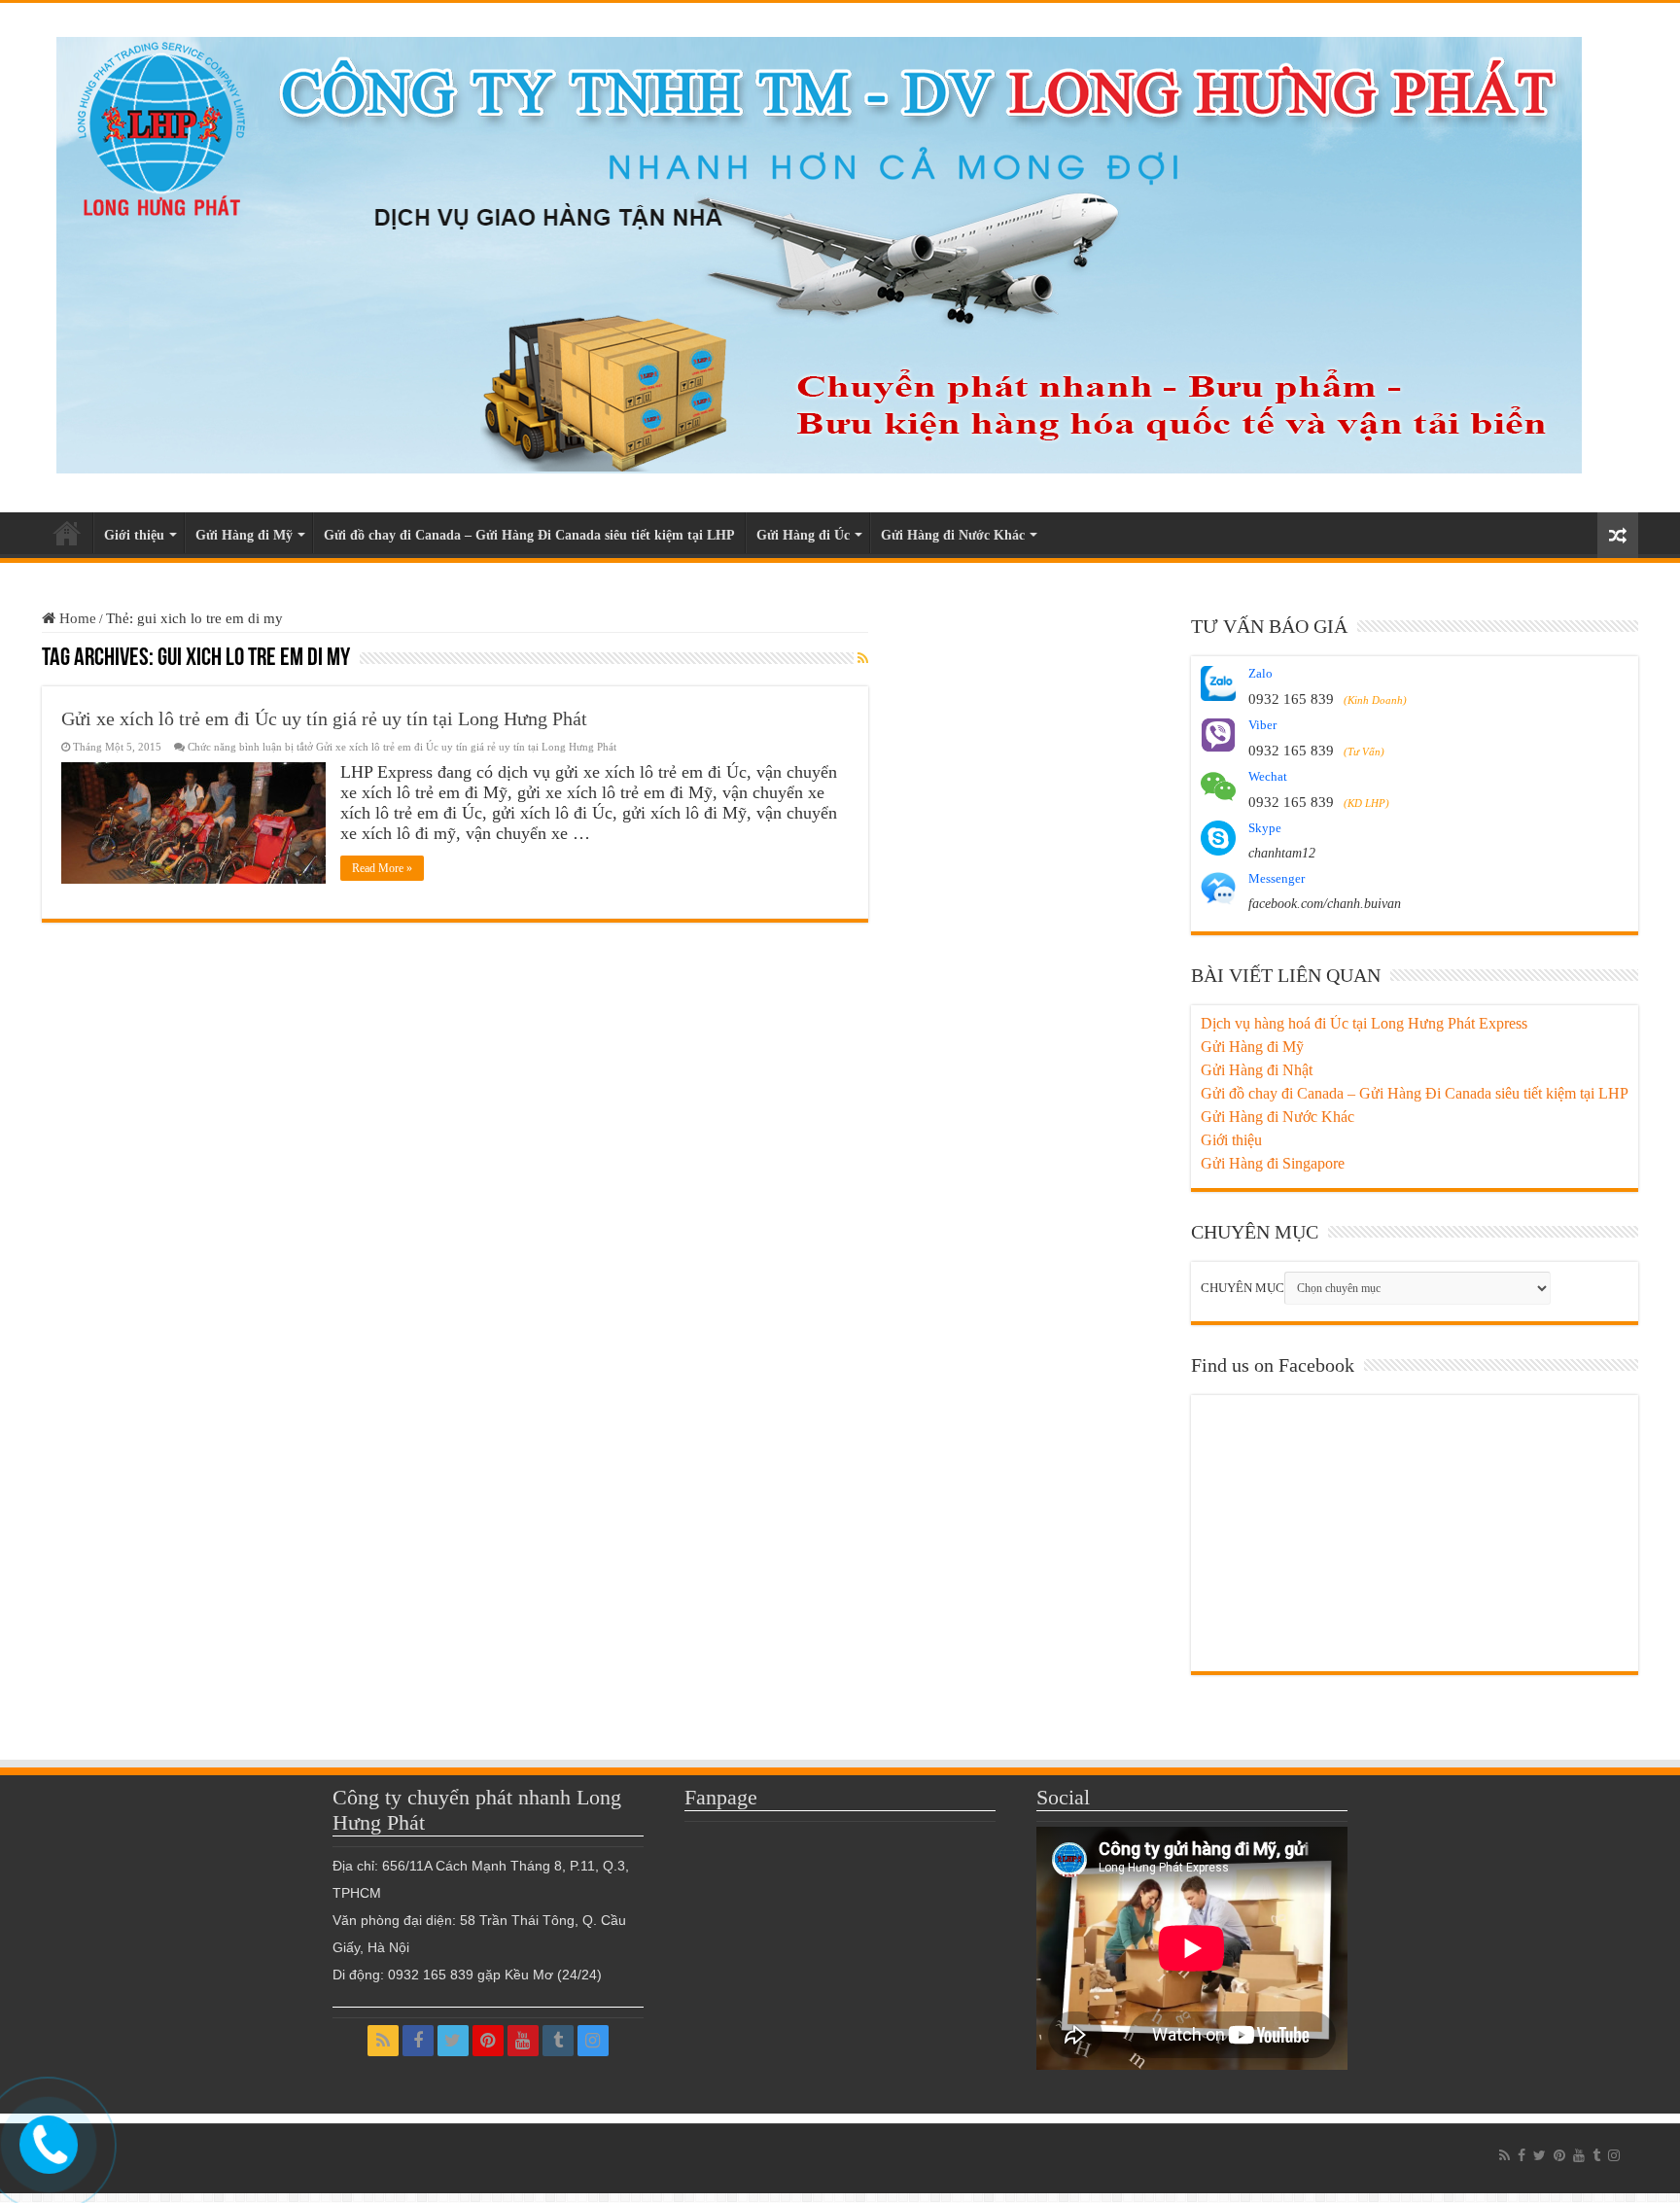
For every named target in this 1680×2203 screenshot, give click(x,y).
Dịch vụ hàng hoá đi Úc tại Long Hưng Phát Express (1364, 1023)
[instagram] (593, 2041)
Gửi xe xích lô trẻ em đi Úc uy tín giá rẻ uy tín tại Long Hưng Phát (324, 718)
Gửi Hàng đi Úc (803, 535)
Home (76, 618)
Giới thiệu (134, 535)
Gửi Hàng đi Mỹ (244, 535)
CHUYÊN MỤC (1242, 1288)
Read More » (382, 868)
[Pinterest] (488, 2041)
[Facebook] (418, 2041)
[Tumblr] (558, 2041)
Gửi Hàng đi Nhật (1257, 1070)
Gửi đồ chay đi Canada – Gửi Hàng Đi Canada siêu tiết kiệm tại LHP (529, 535)
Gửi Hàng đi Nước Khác (953, 535)
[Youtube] (523, 2041)
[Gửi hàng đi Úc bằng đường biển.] (820, 250)
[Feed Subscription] (863, 659)
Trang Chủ (67, 533)
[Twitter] (453, 2041)
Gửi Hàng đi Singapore (1273, 1163)
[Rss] (383, 2041)
